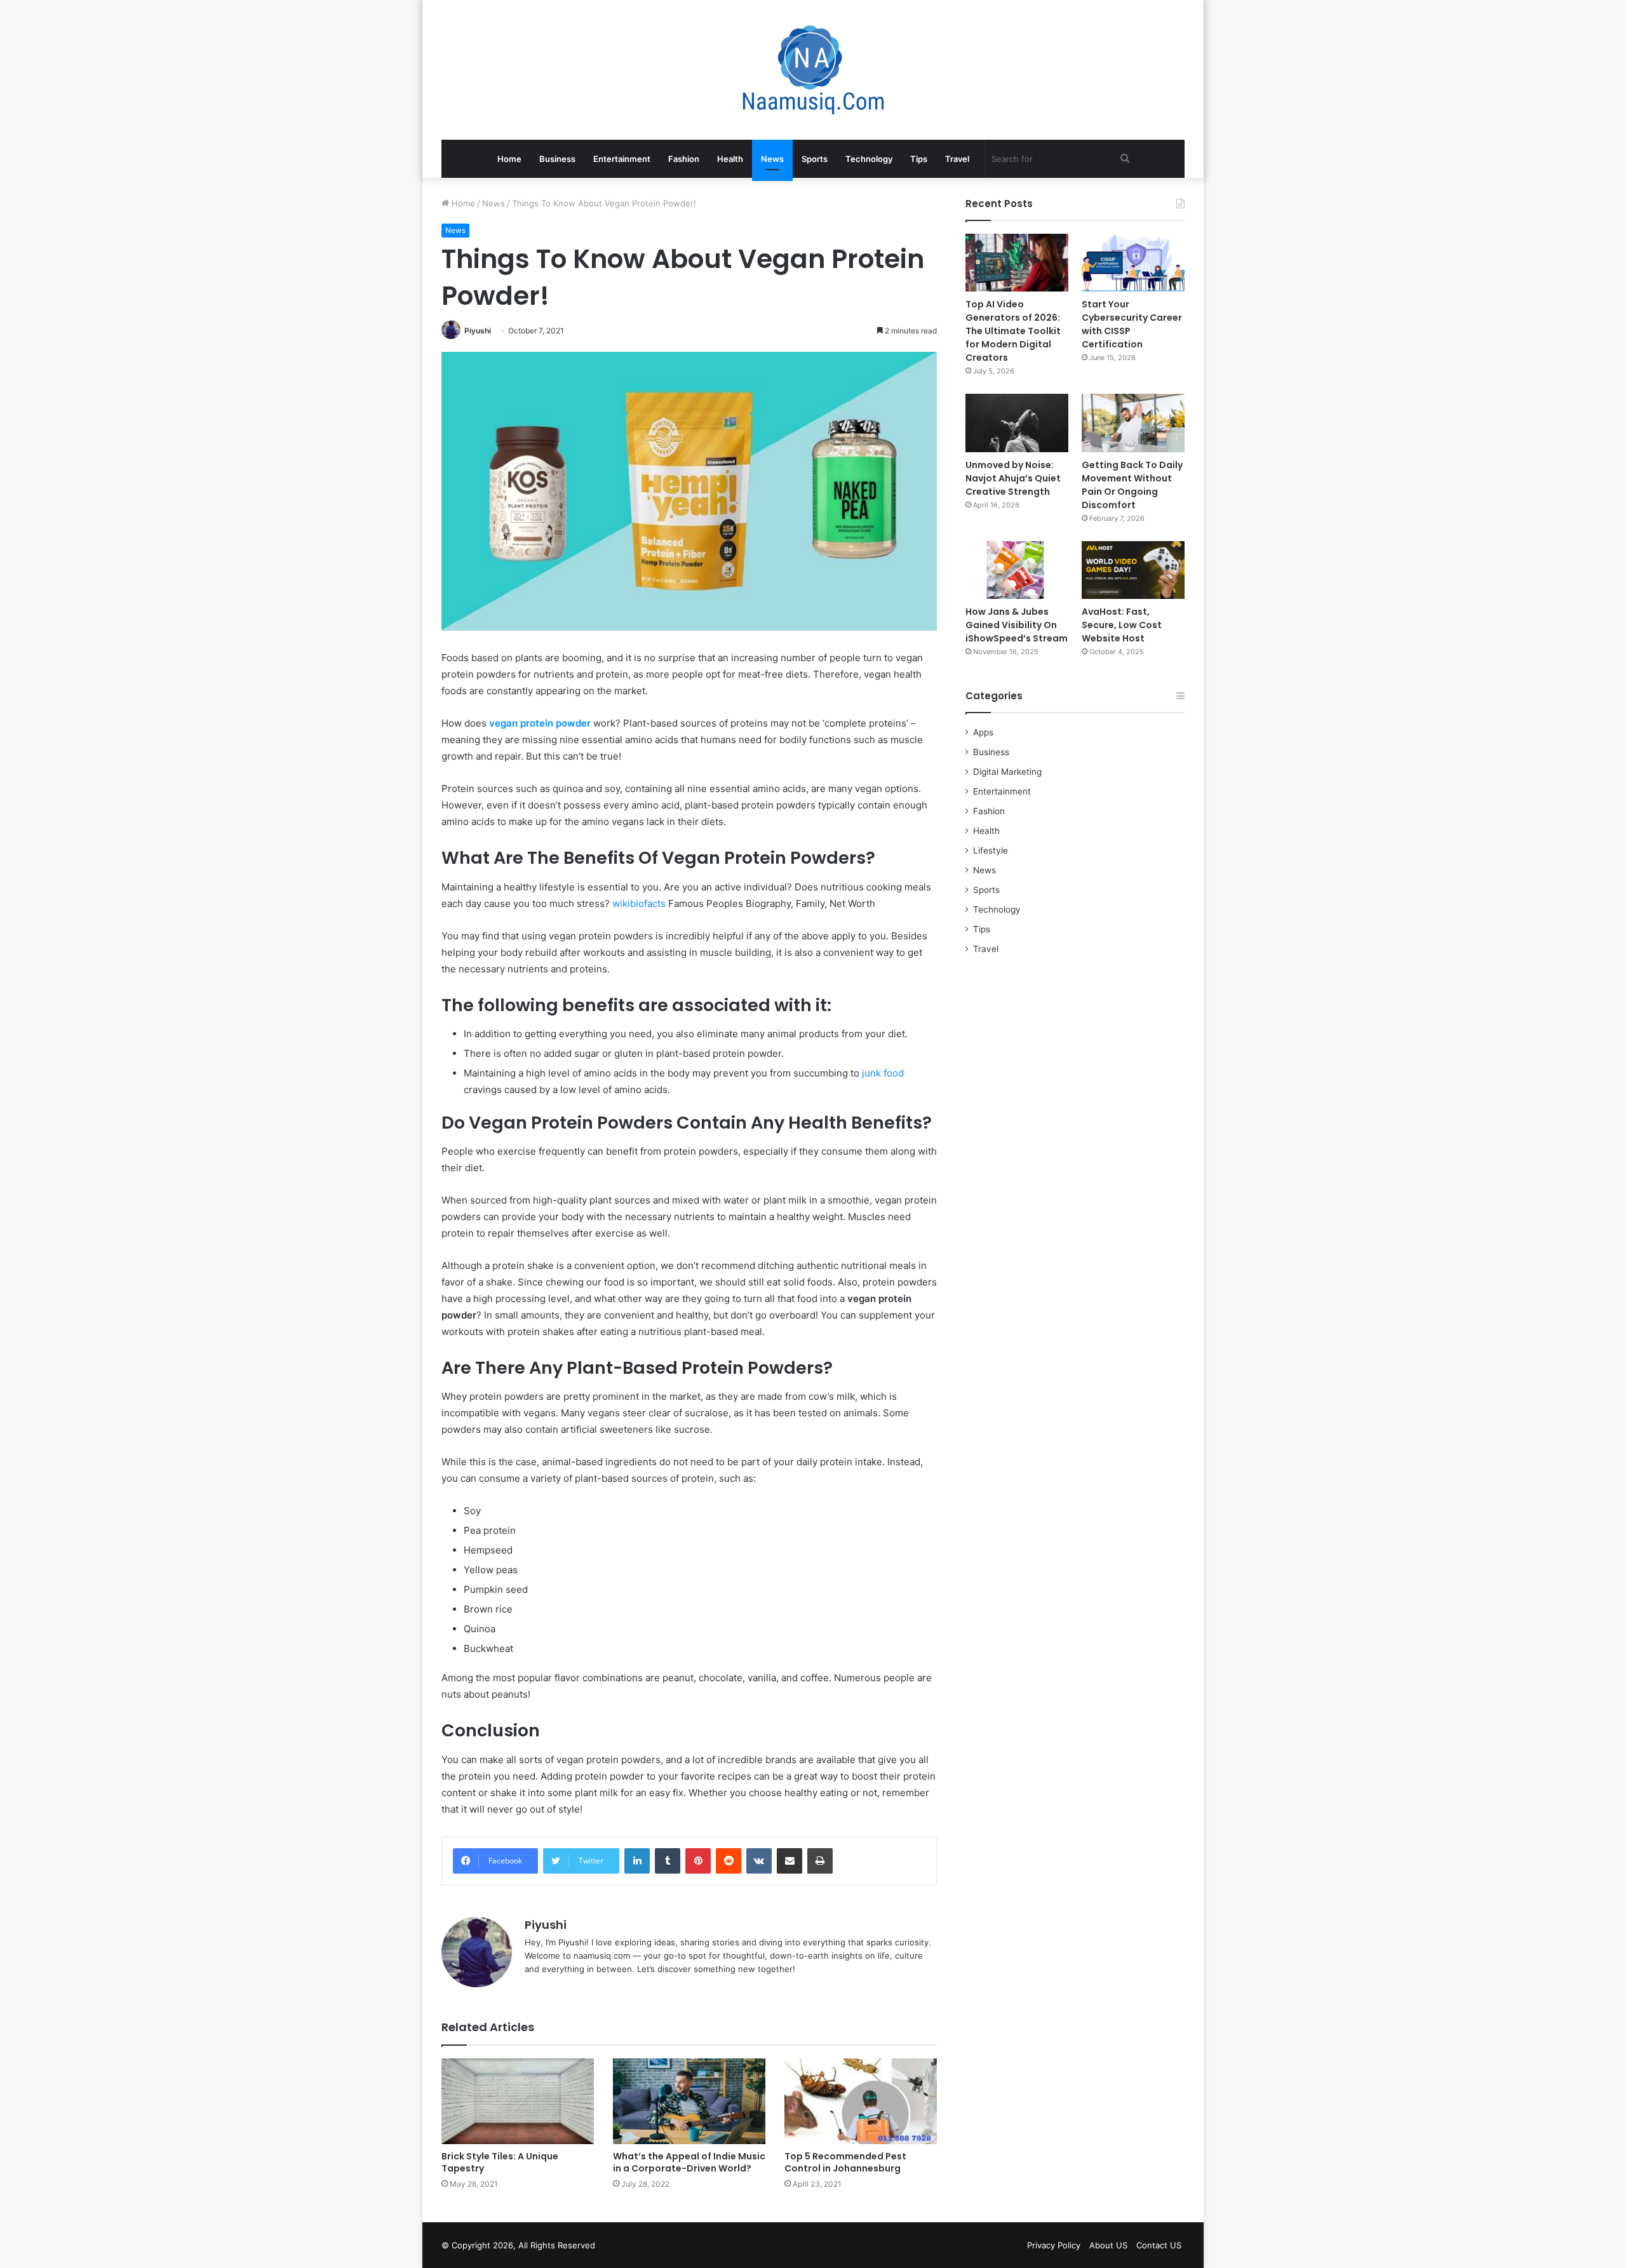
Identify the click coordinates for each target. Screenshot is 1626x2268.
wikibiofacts (639, 903)
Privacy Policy (1054, 2245)
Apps (983, 732)
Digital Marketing (1007, 772)
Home (509, 159)
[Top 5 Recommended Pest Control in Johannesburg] (861, 2101)
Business (557, 159)
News (772, 159)
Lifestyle (991, 850)
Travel (957, 159)
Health (730, 159)
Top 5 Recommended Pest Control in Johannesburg (845, 2162)
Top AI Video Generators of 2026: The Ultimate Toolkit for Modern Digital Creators (1013, 331)
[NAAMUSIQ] (813, 70)
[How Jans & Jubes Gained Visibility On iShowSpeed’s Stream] (1017, 570)
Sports (815, 159)
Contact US (1159, 2245)
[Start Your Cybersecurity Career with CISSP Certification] (1133, 263)
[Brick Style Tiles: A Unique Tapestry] (518, 2101)
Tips (919, 159)
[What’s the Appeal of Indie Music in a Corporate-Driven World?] (689, 2101)
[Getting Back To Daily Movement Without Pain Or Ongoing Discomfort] (1133, 423)
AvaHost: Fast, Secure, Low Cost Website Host (1122, 625)
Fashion (684, 159)
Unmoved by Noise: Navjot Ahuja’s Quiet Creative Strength (1013, 478)
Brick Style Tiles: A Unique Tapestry (500, 2162)
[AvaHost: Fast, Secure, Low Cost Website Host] (1133, 570)
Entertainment (622, 159)
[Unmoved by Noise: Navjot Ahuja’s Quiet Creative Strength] (1017, 423)
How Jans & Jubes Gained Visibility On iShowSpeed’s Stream (1017, 625)
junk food (883, 1073)
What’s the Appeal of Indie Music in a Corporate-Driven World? (689, 2162)
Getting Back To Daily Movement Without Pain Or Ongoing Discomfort (1132, 485)
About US (1108, 2245)
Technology (869, 159)
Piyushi (478, 331)
